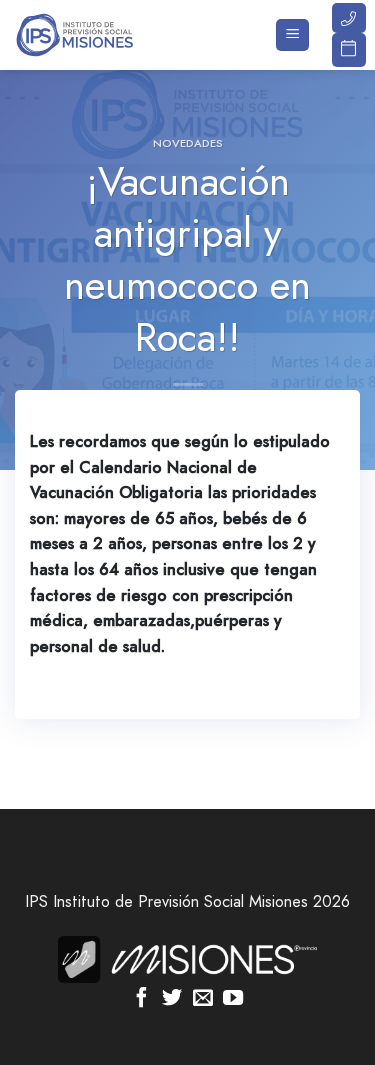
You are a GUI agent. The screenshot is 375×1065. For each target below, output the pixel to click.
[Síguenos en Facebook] (142, 999)
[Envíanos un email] (203, 999)
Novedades (188, 143)
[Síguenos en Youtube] (233, 999)
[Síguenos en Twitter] (172, 999)
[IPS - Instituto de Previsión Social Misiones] (115, 35)
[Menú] (292, 35)
